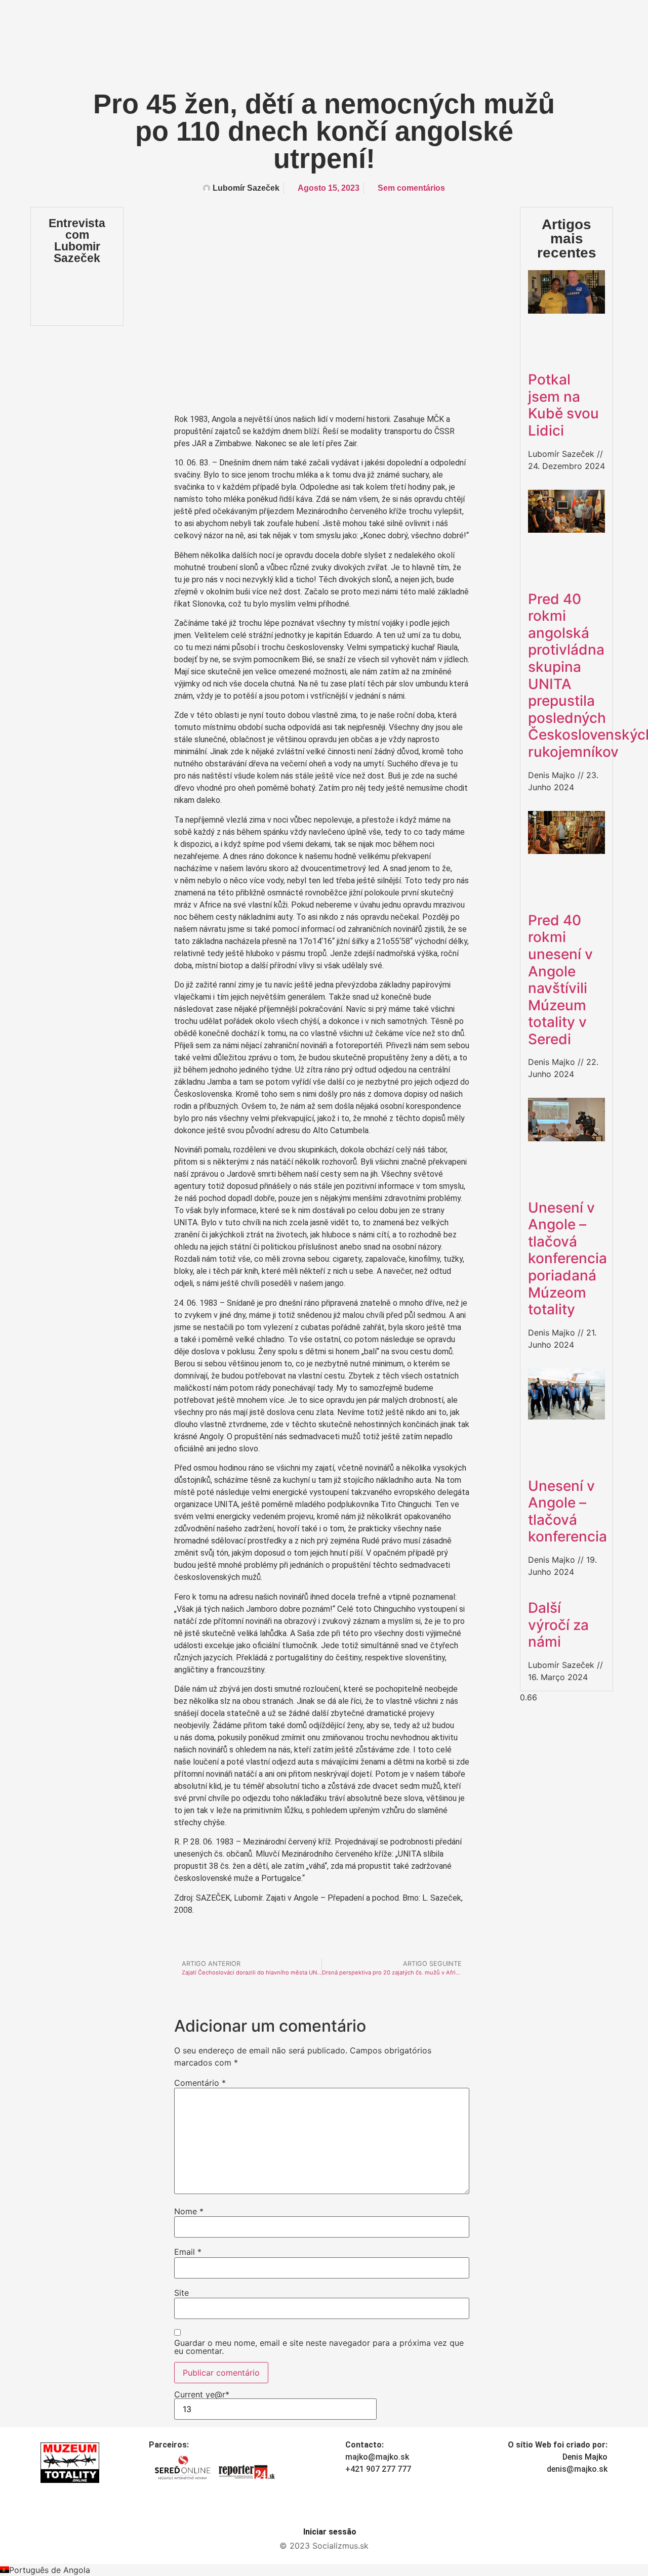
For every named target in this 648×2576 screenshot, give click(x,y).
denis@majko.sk (577, 2469)
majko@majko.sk (377, 2457)
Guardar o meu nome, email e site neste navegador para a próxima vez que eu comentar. (319, 2347)
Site (181, 2293)
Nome (189, 2211)
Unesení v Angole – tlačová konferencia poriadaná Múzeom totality (568, 1259)
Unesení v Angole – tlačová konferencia (568, 1511)
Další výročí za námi (558, 1625)
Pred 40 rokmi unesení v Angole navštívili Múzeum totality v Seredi (560, 980)
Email (188, 2252)
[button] (324, 2570)
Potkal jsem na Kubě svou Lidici (563, 405)
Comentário (200, 2083)
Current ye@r (202, 2395)
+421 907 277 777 (378, 2469)
